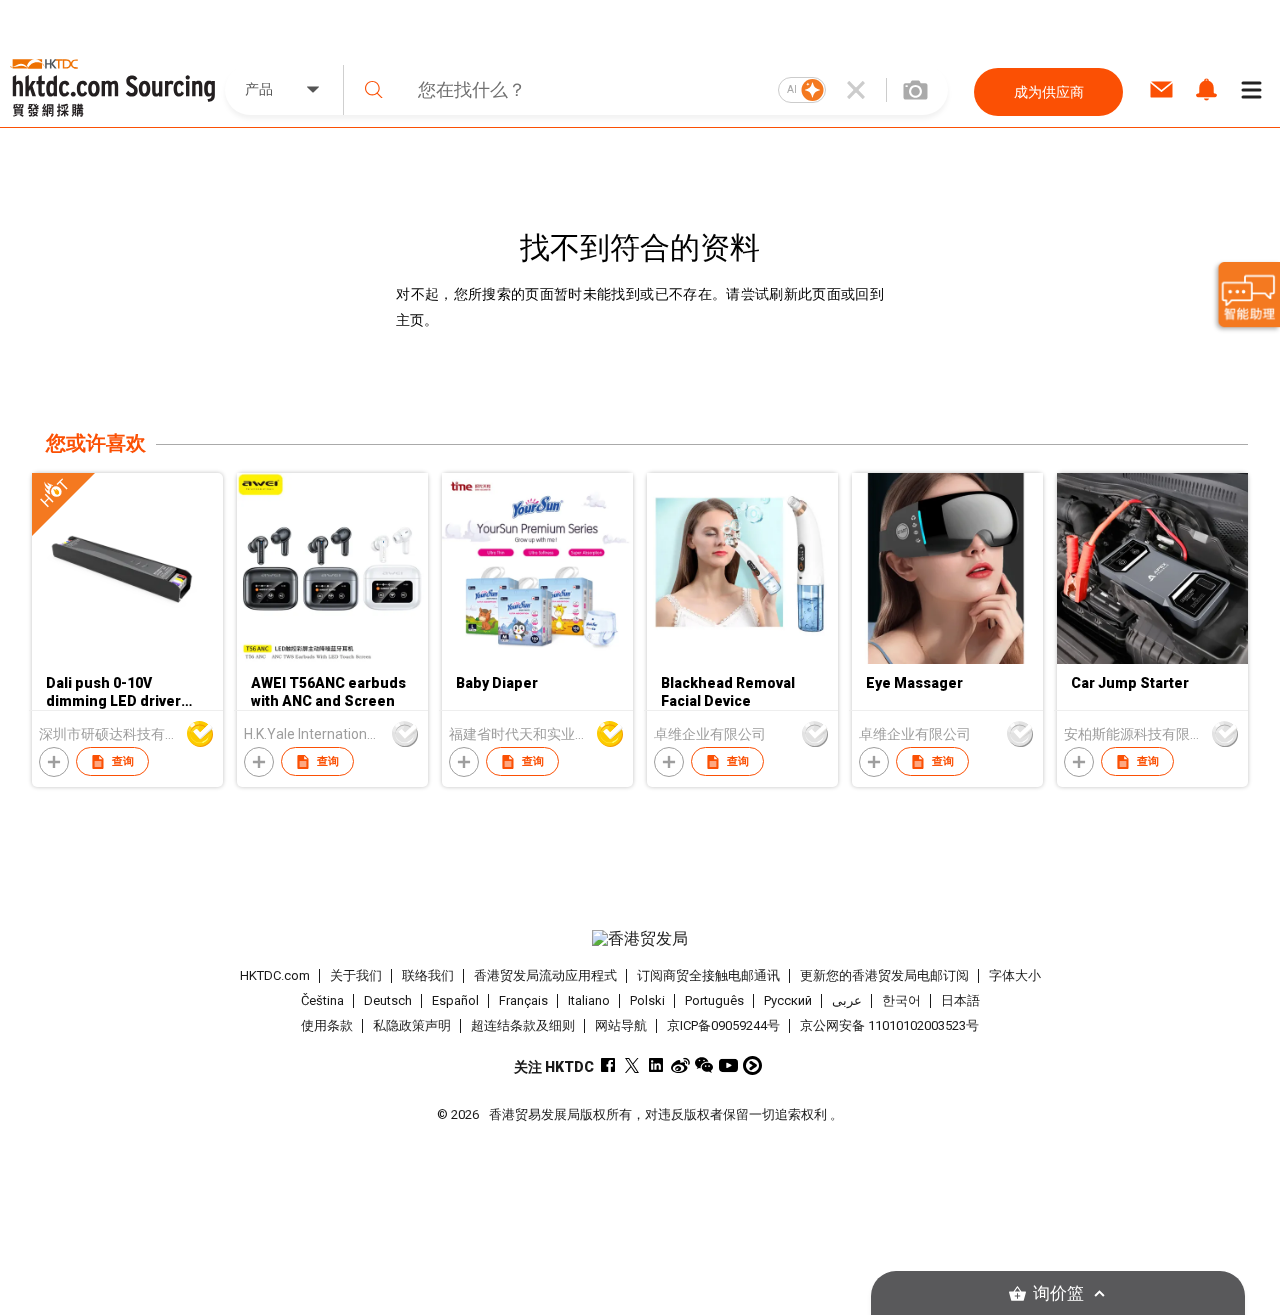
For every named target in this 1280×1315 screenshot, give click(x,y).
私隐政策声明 (412, 1025)
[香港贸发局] (639, 939)
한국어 (901, 1000)
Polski (647, 1000)
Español (455, 1000)
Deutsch (388, 1000)
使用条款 (327, 1025)
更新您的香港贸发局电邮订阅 (884, 975)
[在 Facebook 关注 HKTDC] (608, 1065)
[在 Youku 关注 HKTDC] (752, 1065)
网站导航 (621, 1025)
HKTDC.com (275, 975)
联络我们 (428, 975)
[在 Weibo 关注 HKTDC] (680, 1065)
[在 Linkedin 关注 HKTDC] (656, 1065)
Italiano (589, 1000)
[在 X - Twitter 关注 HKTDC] (632, 1065)
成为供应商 (1049, 92)
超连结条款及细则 (523, 1025)
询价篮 (1058, 1293)
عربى (847, 1000)
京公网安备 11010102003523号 (889, 1025)
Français (523, 1000)
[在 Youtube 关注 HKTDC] (728, 1065)
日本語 (960, 1000)
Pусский (788, 1000)
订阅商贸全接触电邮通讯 (708, 975)
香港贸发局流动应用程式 (545, 975)
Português (714, 1000)
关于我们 (356, 975)
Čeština (322, 1000)
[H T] (127, 659)
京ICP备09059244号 (723, 1025)
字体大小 (1015, 975)
